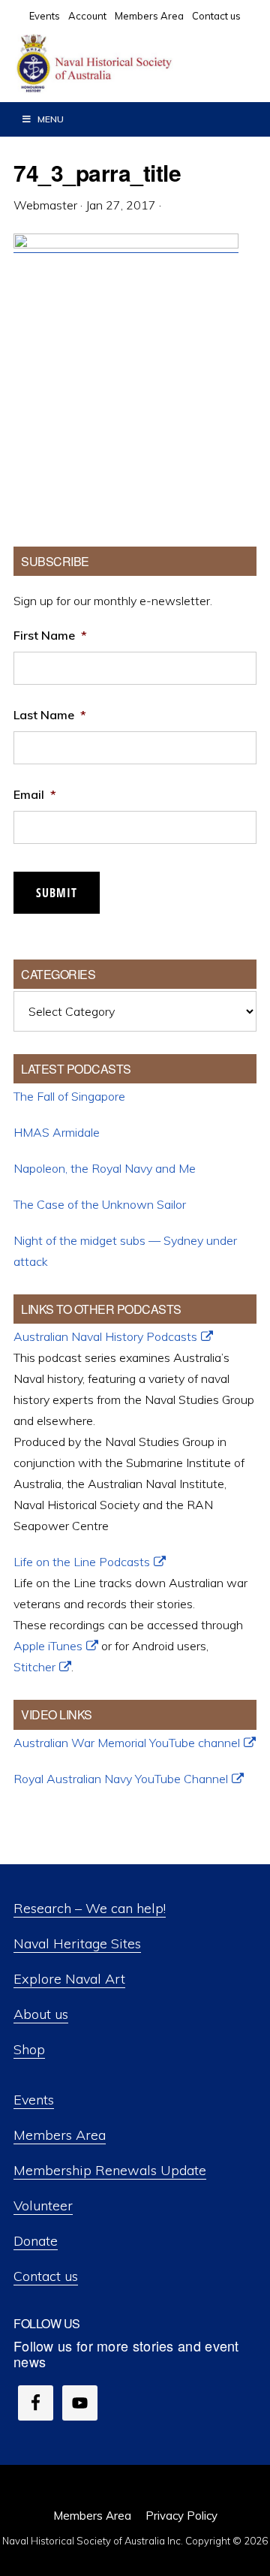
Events (34, 2100)
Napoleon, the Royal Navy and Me (105, 1168)
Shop (29, 2049)
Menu (51, 119)
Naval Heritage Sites (77, 1943)
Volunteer (43, 2205)
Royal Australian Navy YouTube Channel (121, 1779)
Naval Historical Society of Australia (127, 64)
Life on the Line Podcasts (82, 1562)
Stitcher (34, 1667)
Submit (57, 893)
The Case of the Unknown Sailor (100, 1204)
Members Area (60, 2135)
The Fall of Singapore (69, 1096)
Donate (36, 2241)
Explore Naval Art (69, 1979)
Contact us (46, 2276)
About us (41, 2014)
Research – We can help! (90, 1908)
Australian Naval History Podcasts (105, 1336)
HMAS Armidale (57, 1132)
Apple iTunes (48, 1646)
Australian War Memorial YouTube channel (127, 1743)
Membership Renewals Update (110, 2170)
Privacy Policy (181, 2516)
